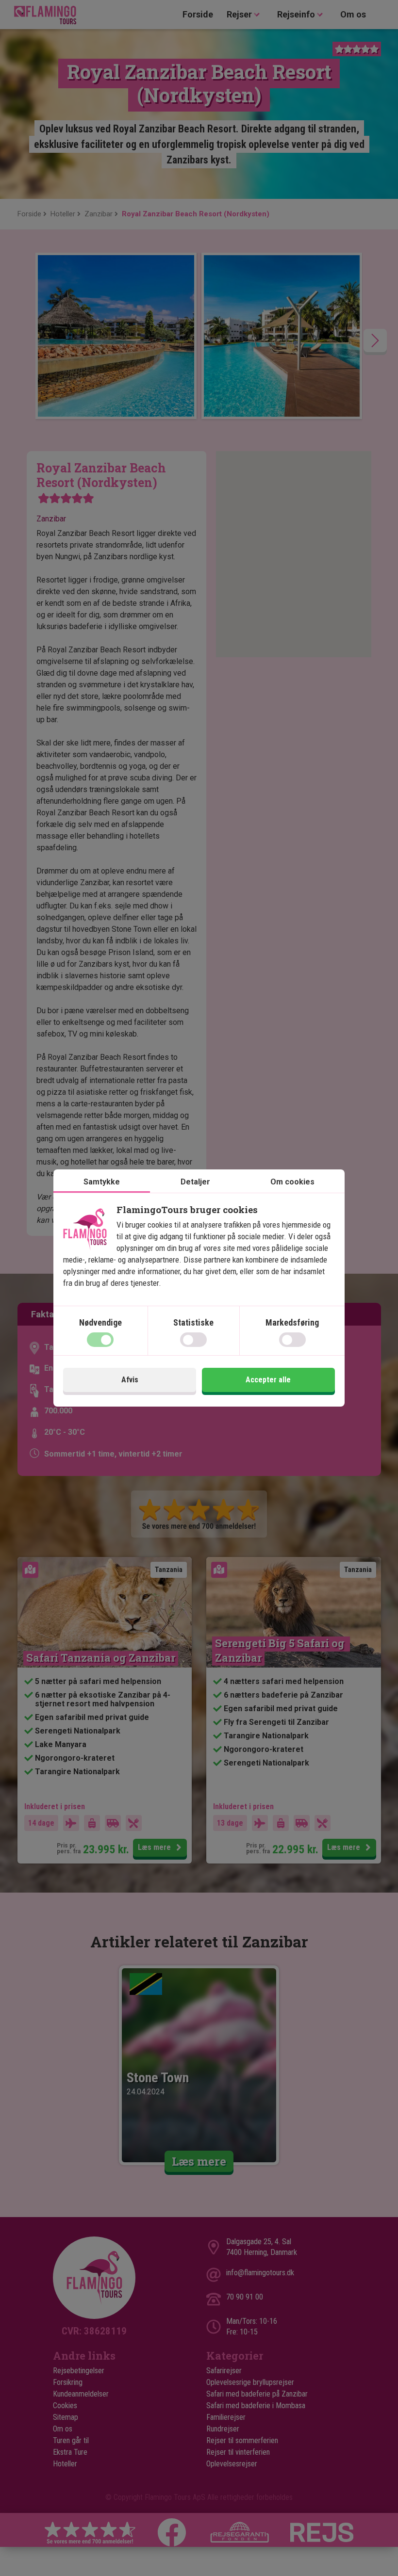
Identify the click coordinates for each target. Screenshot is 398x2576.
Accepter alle (268, 1380)
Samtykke (102, 1182)
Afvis (130, 1380)
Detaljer (195, 1182)
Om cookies (292, 1182)
